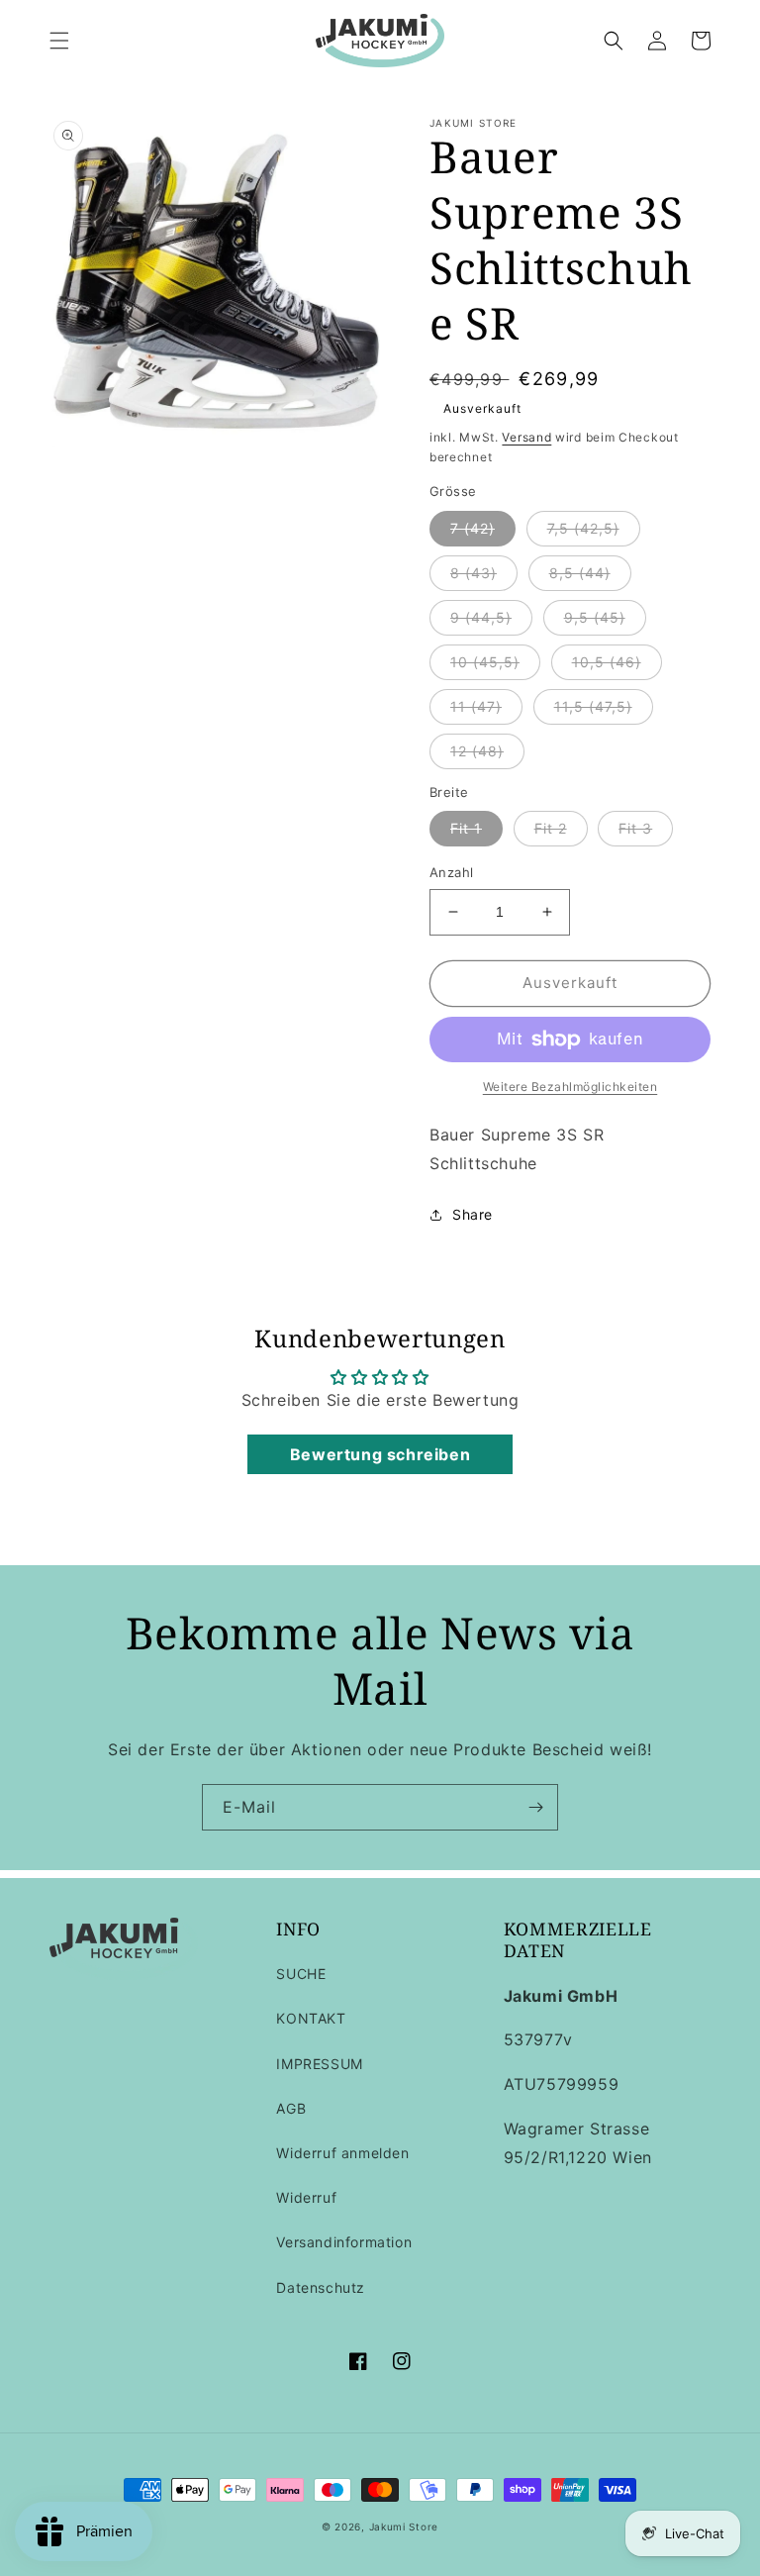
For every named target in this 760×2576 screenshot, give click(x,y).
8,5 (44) (580, 573)
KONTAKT (311, 2018)
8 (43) (474, 573)
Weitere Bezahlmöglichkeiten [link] (570, 1087)
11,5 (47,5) (593, 706)
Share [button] (473, 1214)
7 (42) (473, 528)
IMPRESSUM (319, 2064)
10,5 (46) (607, 662)
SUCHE (301, 1974)
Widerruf (306, 2197)
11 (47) (476, 706)
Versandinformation (344, 2242)
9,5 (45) (595, 617)
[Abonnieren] (535, 1807)
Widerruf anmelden (342, 2153)
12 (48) (477, 751)
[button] (59, 41)
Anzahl (451, 872)
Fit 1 (466, 828)
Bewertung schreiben (380, 1454)
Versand (526, 437)
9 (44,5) (481, 617)
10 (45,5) (485, 662)
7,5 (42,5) (583, 528)
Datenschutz (321, 2287)
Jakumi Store (404, 2526)
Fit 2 (551, 828)
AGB (291, 2108)
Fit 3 (635, 828)
